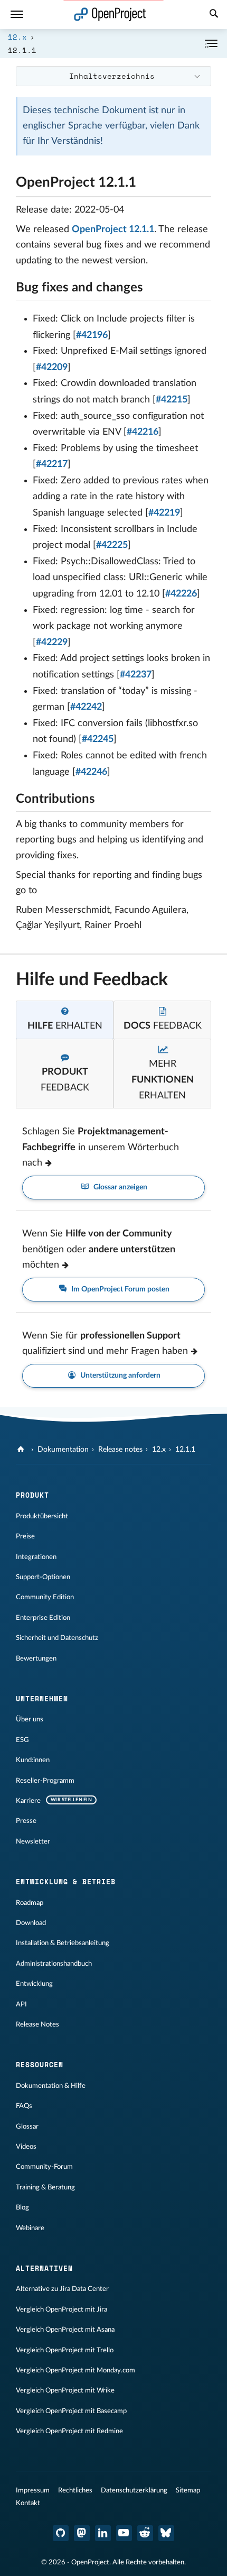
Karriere (28, 1801)
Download (31, 1923)
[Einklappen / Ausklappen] (211, 44)
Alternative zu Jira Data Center (62, 2289)
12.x (17, 37)
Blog (22, 2207)
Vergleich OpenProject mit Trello (65, 2350)
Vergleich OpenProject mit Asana (65, 2330)
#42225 (112, 545)
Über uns (30, 1719)
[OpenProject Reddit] (145, 2533)
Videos (26, 2147)
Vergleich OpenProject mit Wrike (65, 2390)
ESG (22, 1740)
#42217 (52, 464)
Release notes (120, 1450)
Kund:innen (33, 1760)
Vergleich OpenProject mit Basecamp (71, 2411)
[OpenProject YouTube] (124, 2533)
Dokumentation (63, 1450)
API (21, 2004)
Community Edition (45, 1597)
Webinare (30, 2228)
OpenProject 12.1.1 (113, 230)
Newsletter (33, 1841)
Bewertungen (36, 1658)
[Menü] (17, 15)
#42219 (164, 513)
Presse (26, 1821)
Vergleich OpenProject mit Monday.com (75, 2370)
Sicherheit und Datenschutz (57, 1638)
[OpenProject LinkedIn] (103, 2533)
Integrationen (36, 1557)
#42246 (91, 772)
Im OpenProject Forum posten (120, 1289)
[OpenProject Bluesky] (166, 2533)
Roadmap (30, 1903)
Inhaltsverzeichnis (112, 76)
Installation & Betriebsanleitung (63, 1943)
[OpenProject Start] (110, 15)
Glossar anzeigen (120, 1187)
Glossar (27, 2126)
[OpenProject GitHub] (61, 2533)
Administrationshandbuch (54, 1964)
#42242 (86, 707)
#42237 (136, 675)
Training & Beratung (45, 2187)
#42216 (143, 432)
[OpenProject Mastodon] (82, 2533)
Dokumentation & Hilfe (51, 2086)
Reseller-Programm (45, 1781)
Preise (25, 1536)
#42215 (172, 400)
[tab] (65, 1020)
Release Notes (37, 2024)
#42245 (98, 739)
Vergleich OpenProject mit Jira (62, 2309)
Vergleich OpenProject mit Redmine (69, 2431)
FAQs (24, 2106)
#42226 (181, 594)
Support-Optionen (43, 1577)
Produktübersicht (42, 1516)
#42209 (52, 368)
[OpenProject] (22, 1450)
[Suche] (214, 15)
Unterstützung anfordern (120, 1376)
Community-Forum (44, 2167)
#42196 (92, 335)
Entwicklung (34, 1984)
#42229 (52, 643)
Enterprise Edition (43, 1618)
